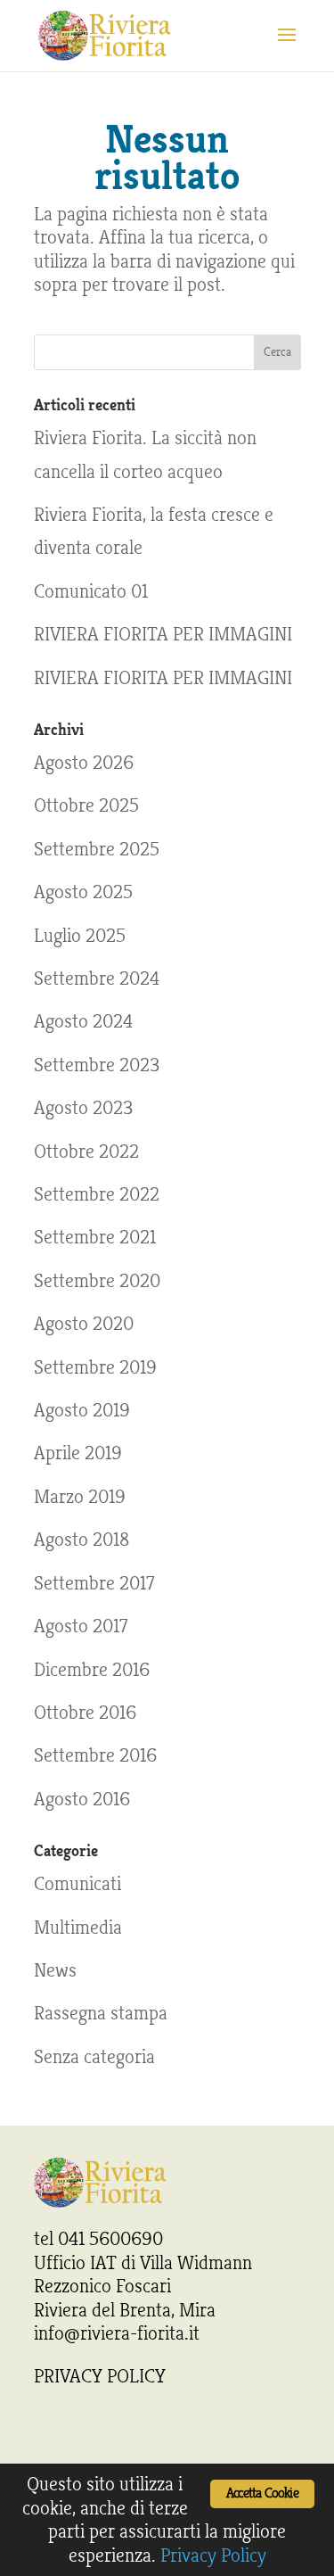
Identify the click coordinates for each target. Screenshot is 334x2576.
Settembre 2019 (95, 1367)
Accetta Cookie (262, 2493)
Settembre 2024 (97, 978)
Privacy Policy (213, 2555)
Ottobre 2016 (85, 1713)
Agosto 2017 (81, 1626)
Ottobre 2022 (86, 1152)
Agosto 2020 (84, 1324)
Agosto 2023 (83, 1108)
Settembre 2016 (95, 1755)
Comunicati (77, 1884)
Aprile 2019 (78, 1453)
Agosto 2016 (82, 1799)
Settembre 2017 (94, 1583)
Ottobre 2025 (86, 805)
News (55, 1970)
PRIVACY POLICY (100, 2376)
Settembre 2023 (97, 1065)
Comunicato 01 (91, 591)
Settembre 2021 (95, 1237)
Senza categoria (94, 2057)
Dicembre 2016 (92, 1670)
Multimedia (78, 1928)
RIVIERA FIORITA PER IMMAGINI (163, 634)
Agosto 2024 (83, 1021)
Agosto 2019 (82, 1410)
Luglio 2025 (80, 936)
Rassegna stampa (101, 2013)
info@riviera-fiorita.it (117, 2333)
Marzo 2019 (80, 1497)
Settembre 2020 (97, 1281)
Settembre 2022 (97, 1194)
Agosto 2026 (84, 763)
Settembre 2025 (97, 849)
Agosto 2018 (81, 1540)
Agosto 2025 (83, 892)
